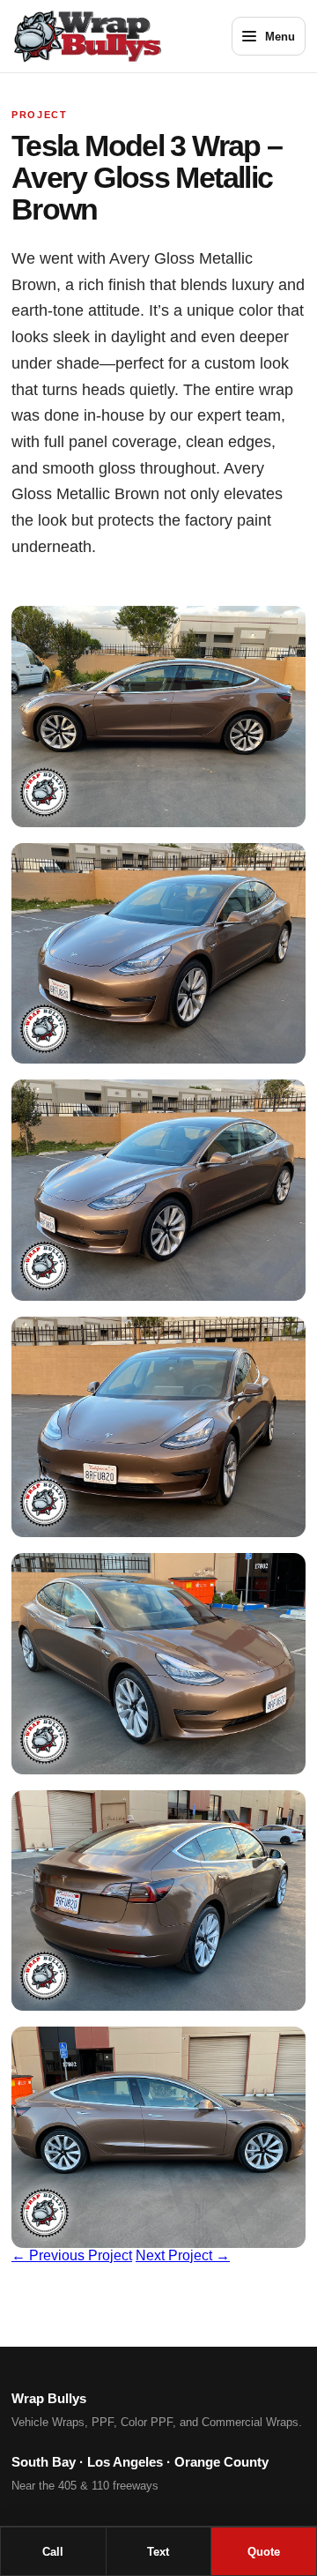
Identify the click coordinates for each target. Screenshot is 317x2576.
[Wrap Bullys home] (109, 36)
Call (53, 2552)
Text (158, 2552)
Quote (264, 2552)
